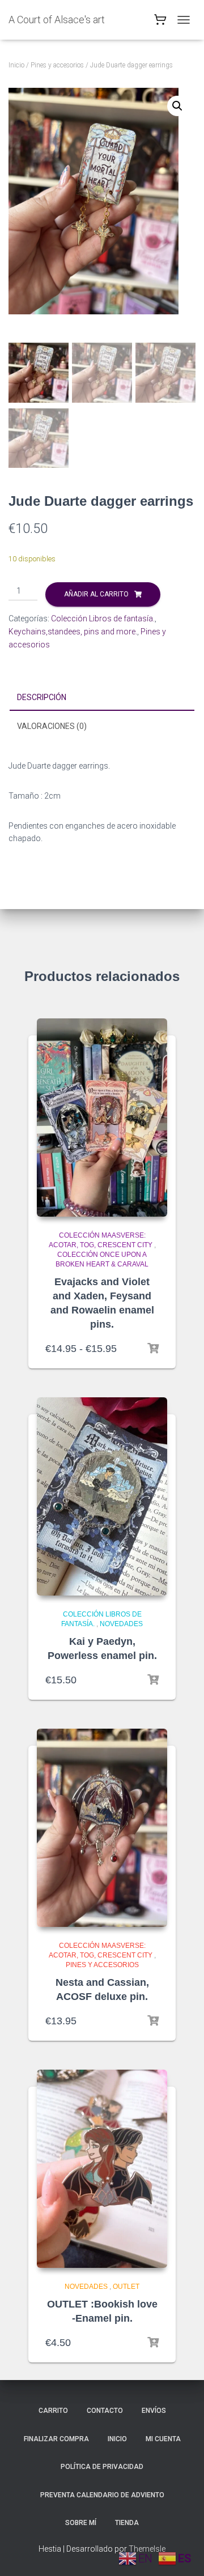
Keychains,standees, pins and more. (73, 632)
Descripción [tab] (42, 697)
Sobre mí (81, 2523)
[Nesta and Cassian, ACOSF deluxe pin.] (102, 1828)
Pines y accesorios (57, 65)
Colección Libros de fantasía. (103, 619)
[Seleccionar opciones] (153, 1349)
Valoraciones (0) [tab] (52, 726)
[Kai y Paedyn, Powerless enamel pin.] (102, 1496)
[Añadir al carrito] (153, 1680)
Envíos (154, 2411)
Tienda (127, 2523)
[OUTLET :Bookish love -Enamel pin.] (102, 2169)
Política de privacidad (102, 2467)
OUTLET (126, 2287)
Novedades (121, 1624)
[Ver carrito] (160, 22)
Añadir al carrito (96, 594)
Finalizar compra (56, 2439)
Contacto (105, 2411)
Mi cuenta (163, 2439)
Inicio (16, 65)
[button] (177, 106)
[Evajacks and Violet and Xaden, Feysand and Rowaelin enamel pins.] (102, 1118)
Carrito (53, 2411)
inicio (117, 2439)
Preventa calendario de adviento (102, 2495)
